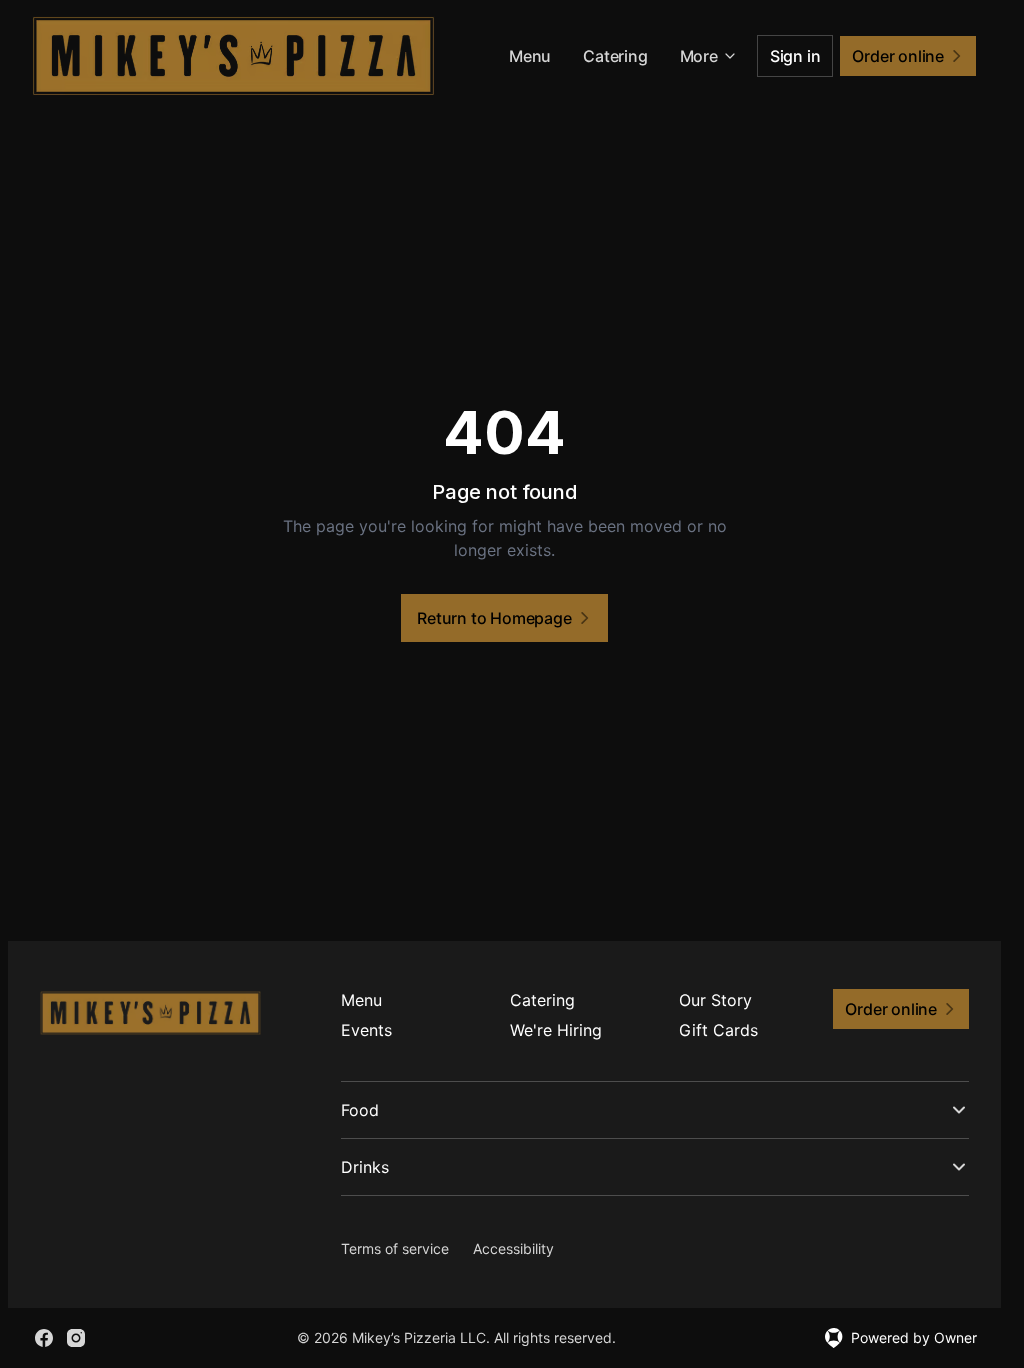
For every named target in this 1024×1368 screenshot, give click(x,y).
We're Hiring (556, 1030)
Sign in (795, 56)
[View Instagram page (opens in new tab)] (76, 1338)
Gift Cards (718, 1030)
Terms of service (395, 1248)
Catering (615, 56)
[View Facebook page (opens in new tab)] (44, 1338)
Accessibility (513, 1248)
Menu (530, 56)
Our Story (715, 1000)
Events (366, 1030)
